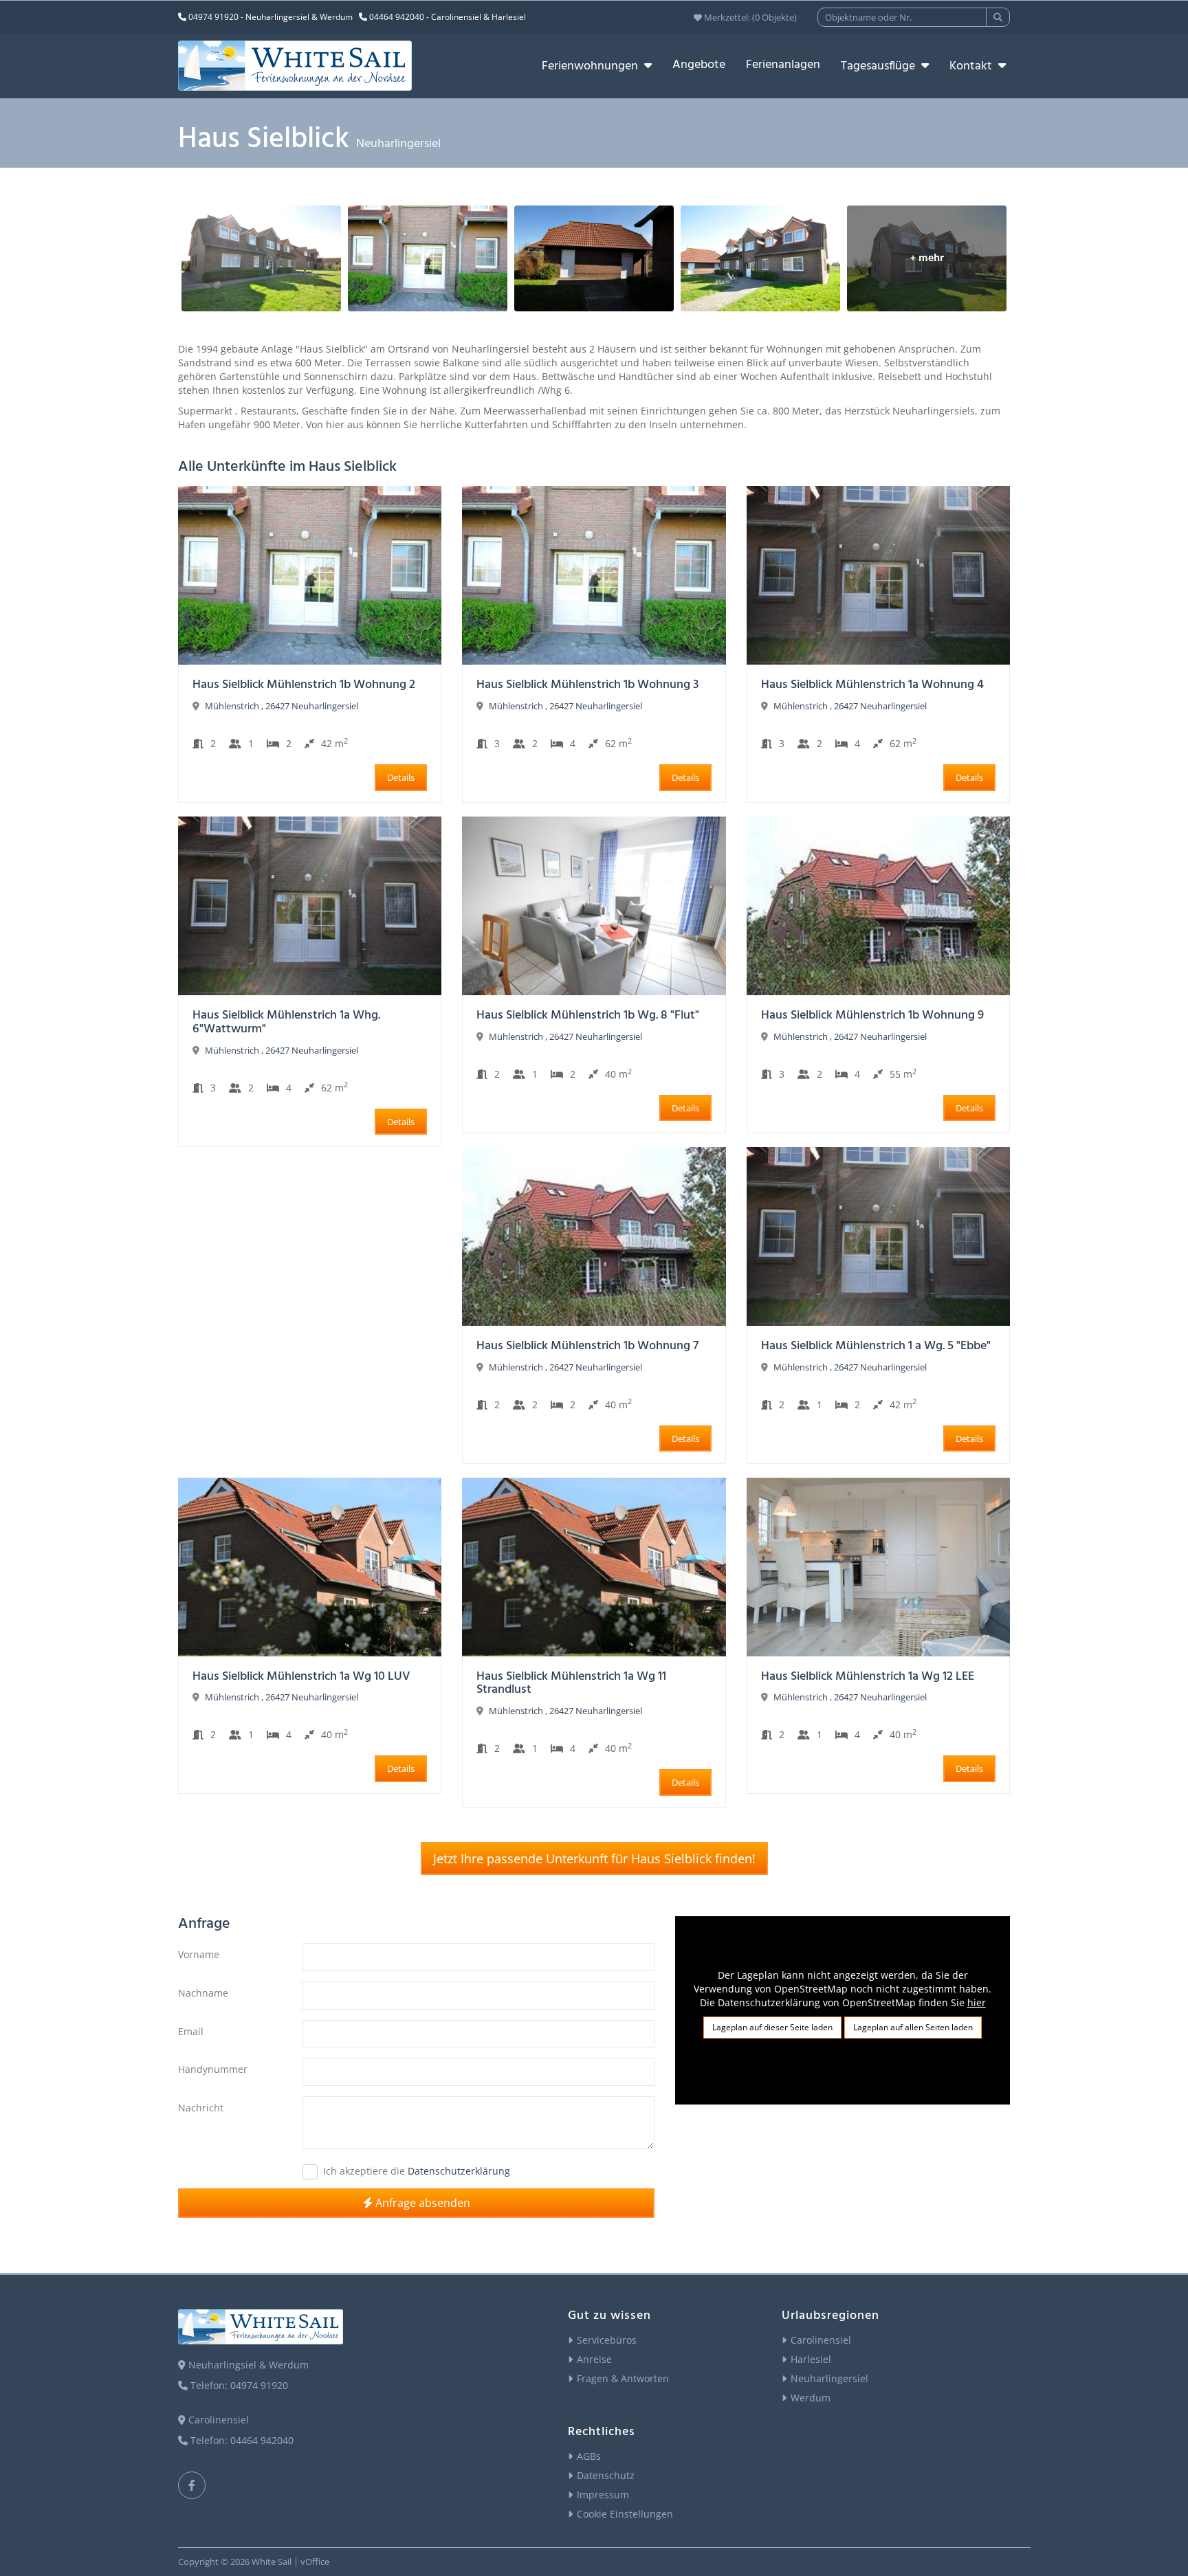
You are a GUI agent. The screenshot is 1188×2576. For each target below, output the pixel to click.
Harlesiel (811, 2359)
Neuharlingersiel (829, 2378)
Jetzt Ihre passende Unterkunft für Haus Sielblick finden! (594, 1858)
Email (191, 2031)
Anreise (594, 2359)
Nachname (203, 1993)
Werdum (811, 2398)
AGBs (589, 2456)
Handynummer (213, 2069)
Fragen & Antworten (623, 2378)
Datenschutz (606, 2475)
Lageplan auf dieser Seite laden (772, 2027)
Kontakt (972, 66)
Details (401, 777)
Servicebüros (607, 2340)
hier (977, 2002)
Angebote (699, 65)
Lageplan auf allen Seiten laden (913, 2027)
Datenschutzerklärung (459, 2171)
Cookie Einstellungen (625, 2514)
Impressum (603, 2495)
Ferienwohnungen (591, 66)
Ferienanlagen (783, 65)
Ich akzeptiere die (364, 2171)
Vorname (199, 1954)
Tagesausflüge (879, 66)
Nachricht (201, 2108)
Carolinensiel (821, 2340)
